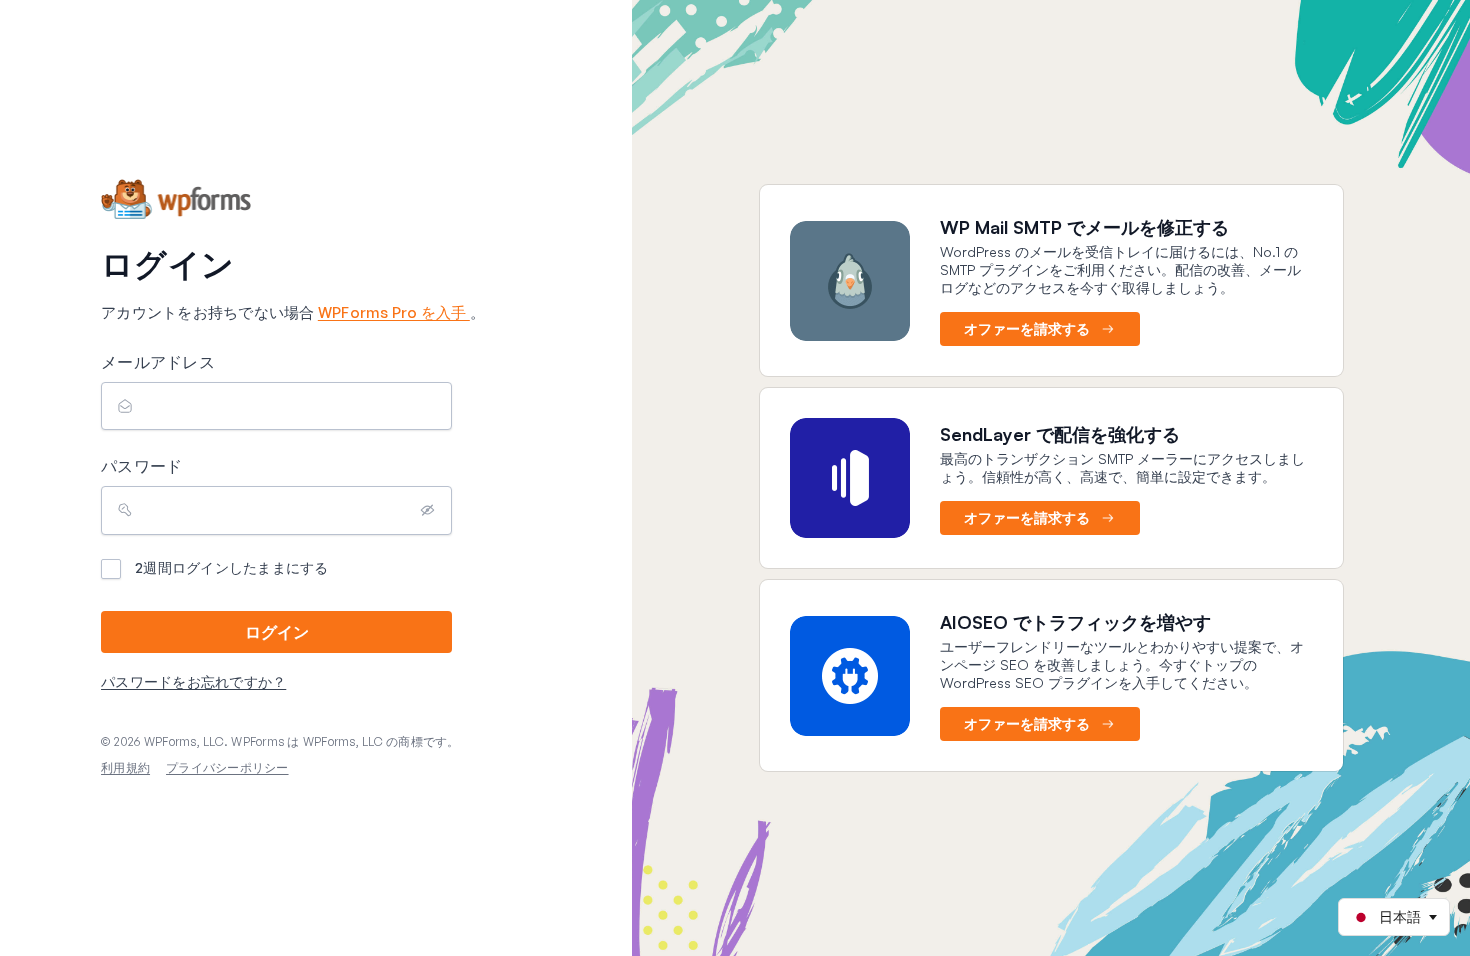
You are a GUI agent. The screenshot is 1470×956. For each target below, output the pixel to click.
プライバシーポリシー (227, 767)
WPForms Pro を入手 (394, 312)
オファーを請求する (1027, 328)
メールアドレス (158, 362)
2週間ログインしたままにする (232, 567)
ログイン (277, 632)
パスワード (141, 466)
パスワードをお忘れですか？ (193, 681)
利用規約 (125, 767)
